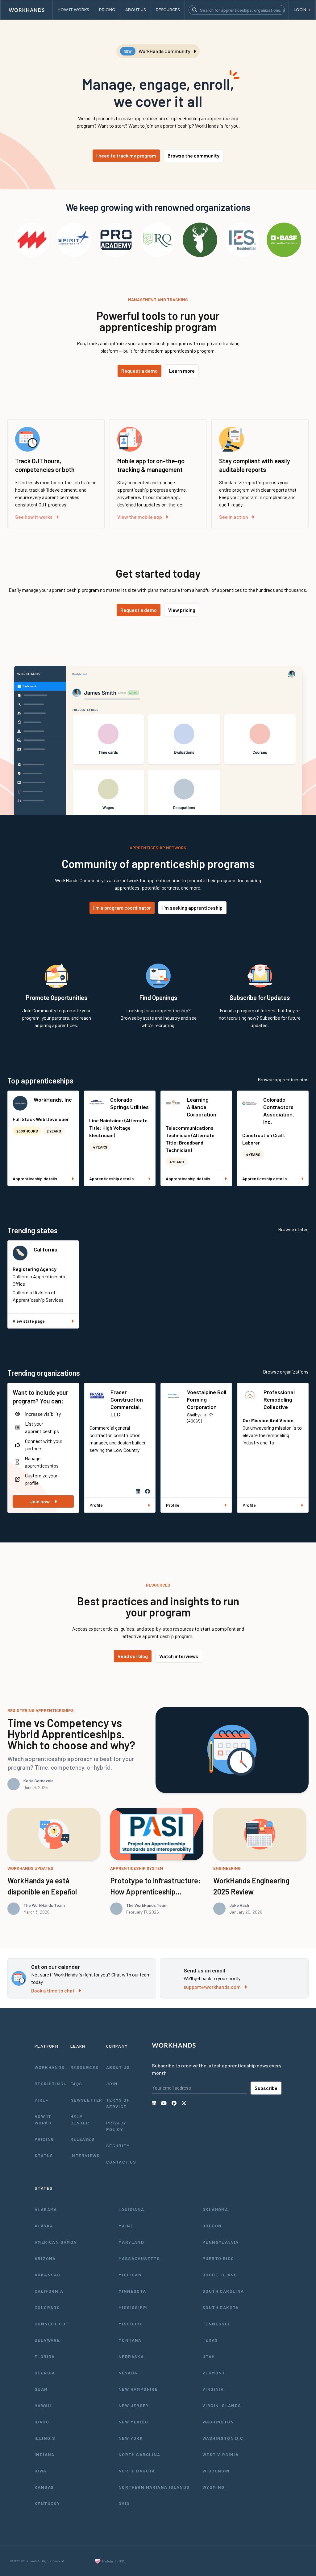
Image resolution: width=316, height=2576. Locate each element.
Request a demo (139, 371)
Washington (218, 2422)
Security (118, 2146)
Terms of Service (118, 2103)
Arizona (45, 2258)
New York (131, 2438)
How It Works (43, 2119)
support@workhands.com (212, 1987)
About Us (118, 2067)
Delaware (47, 2340)
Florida (45, 2356)
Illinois (45, 2438)
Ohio (124, 2503)
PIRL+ (42, 2100)
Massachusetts (139, 2258)
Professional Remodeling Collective (279, 1399)
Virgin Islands (222, 2405)
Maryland (131, 2242)
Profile (96, 1505)
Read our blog (133, 1656)
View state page (29, 1321)
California (46, 1249)
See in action (234, 517)
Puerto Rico (218, 2258)
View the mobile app (140, 517)
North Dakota (137, 2471)
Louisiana (131, 2209)
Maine (126, 2226)
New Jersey (134, 2405)
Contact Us (121, 2162)
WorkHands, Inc (53, 1100)
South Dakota (221, 2307)
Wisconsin (216, 2471)
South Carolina (223, 2291)
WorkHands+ (51, 2067)
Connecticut (52, 2324)
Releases (82, 2139)
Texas (210, 2340)
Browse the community (193, 156)
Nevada (128, 2373)
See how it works (34, 517)
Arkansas (47, 2275)
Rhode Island (220, 2275)
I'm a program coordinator (122, 908)
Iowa (41, 2471)
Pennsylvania (221, 2242)
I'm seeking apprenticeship (192, 908)
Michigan (130, 2275)
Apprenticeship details (35, 1179)
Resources (85, 2067)
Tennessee (217, 2324)
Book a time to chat (53, 1990)
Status (44, 2155)
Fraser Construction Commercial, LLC (127, 1403)
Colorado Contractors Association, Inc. (279, 1111)
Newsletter (86, 2100)
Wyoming (214, 2487)
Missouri (130, 2324)
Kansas (44, 2487)
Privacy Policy (116, 2126)
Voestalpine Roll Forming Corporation (207, 1399)
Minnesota (132, 2291)
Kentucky (47, 2503)
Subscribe (266, 2088)
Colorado (47, 2307)
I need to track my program (126, 156)
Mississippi (133, 2307)
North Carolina (139, 2454)
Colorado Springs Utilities (129, 1103)
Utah (209, 2356)
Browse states (293, 1229)
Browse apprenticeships (283, 1079)
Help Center (80, 2119)
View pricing (182, 610)
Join (112, 2084)
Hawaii (43, 2405)
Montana (130, 2340)
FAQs (76, 2084)
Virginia (213, 2389)
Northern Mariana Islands (154, 2487)
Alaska (44, 2226)
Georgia (45, 2373)
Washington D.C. (224, 2438)
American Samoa (56, 2242)
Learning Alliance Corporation (202, 1107)
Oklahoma (215, 2209)
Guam (41, 2389)
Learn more (182, 371)
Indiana (45, 2454)
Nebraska (131, 2356)
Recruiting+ (50, 2084)
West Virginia (220, 2454)
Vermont (214, 2373)
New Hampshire (138, 2389)
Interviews (85, 2155)
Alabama (46, 2209)
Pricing (44, 2139)
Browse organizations (286, 1372)
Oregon (212, 2226)
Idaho (42, 2422)
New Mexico (133, 2422)
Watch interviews (179, 1656)
